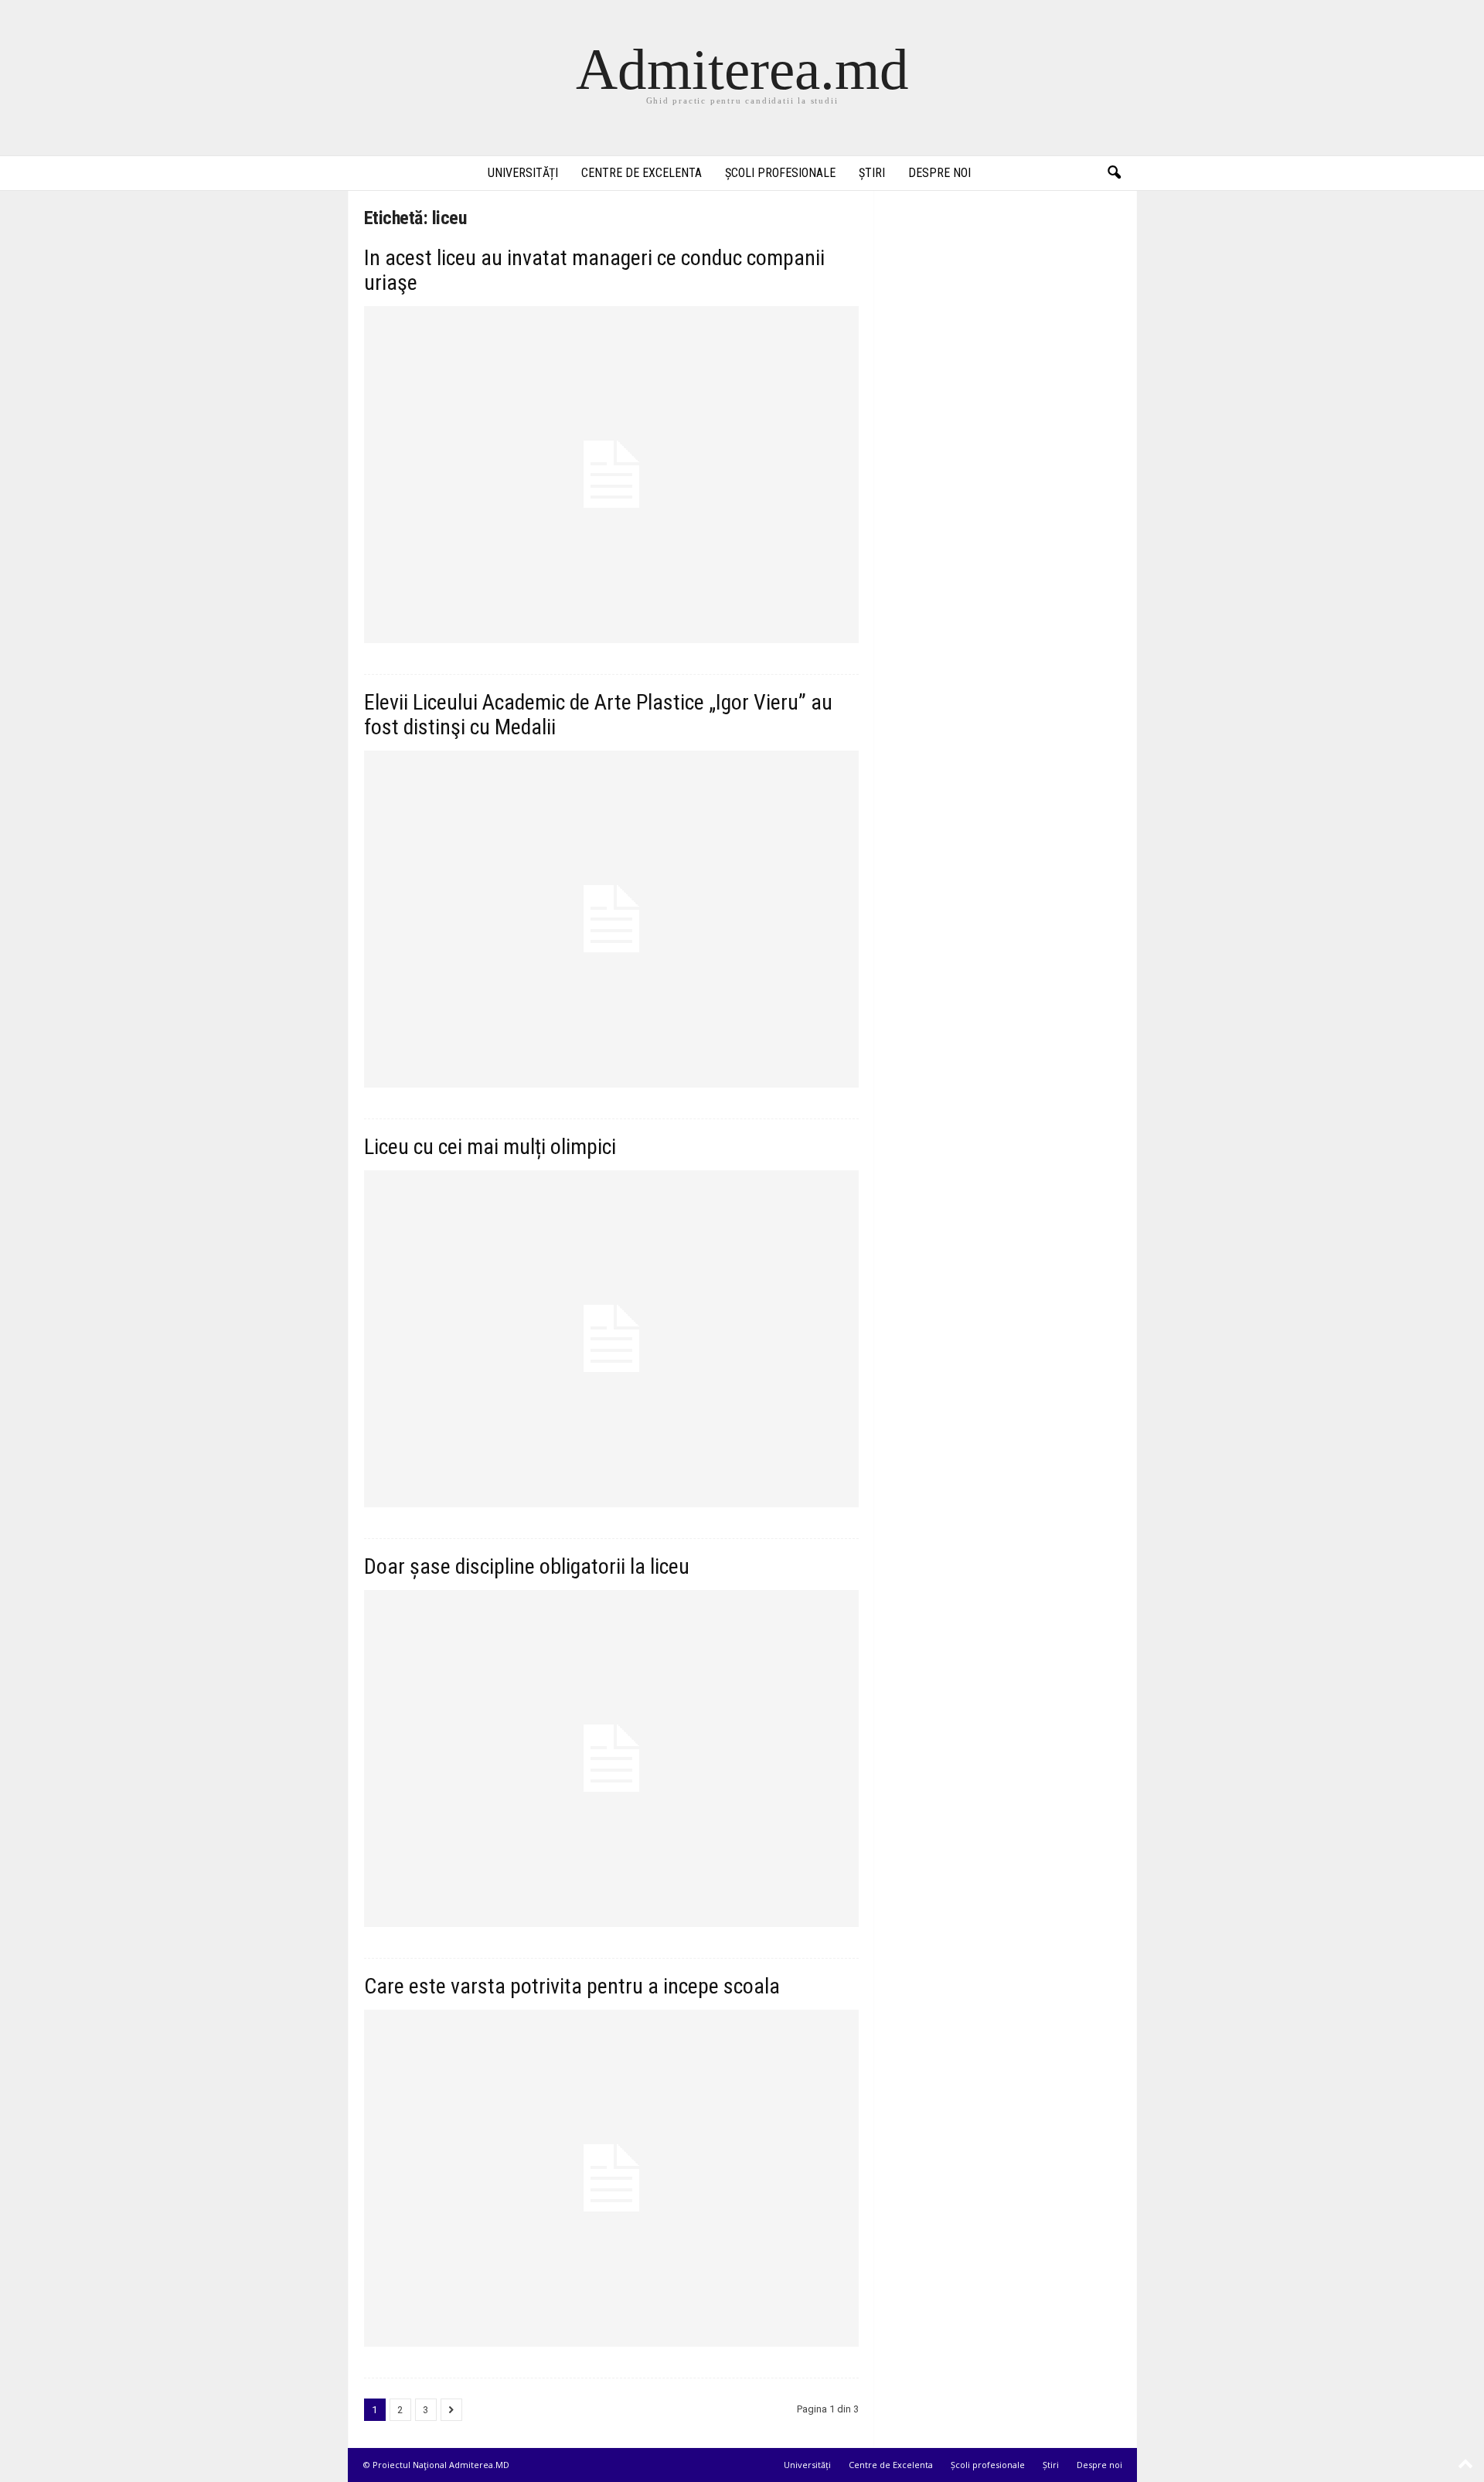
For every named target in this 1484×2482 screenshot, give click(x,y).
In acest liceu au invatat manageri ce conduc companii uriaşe (594, 270)
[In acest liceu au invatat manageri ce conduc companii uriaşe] (611, 475)
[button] (1114, 173)
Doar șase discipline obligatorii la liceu (527, 1566)
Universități (523, 173)
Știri (872, 173)
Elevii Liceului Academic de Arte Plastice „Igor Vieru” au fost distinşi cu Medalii (598, 715)
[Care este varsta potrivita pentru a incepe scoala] (611, 2178)
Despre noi (939, 173)
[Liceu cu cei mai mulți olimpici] (611, 1339)
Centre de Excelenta (642, 173)
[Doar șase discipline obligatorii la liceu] (611, 1759)
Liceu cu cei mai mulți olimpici (490, 1147)
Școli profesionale (780, 173)
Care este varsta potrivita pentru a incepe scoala (572, 1986)
